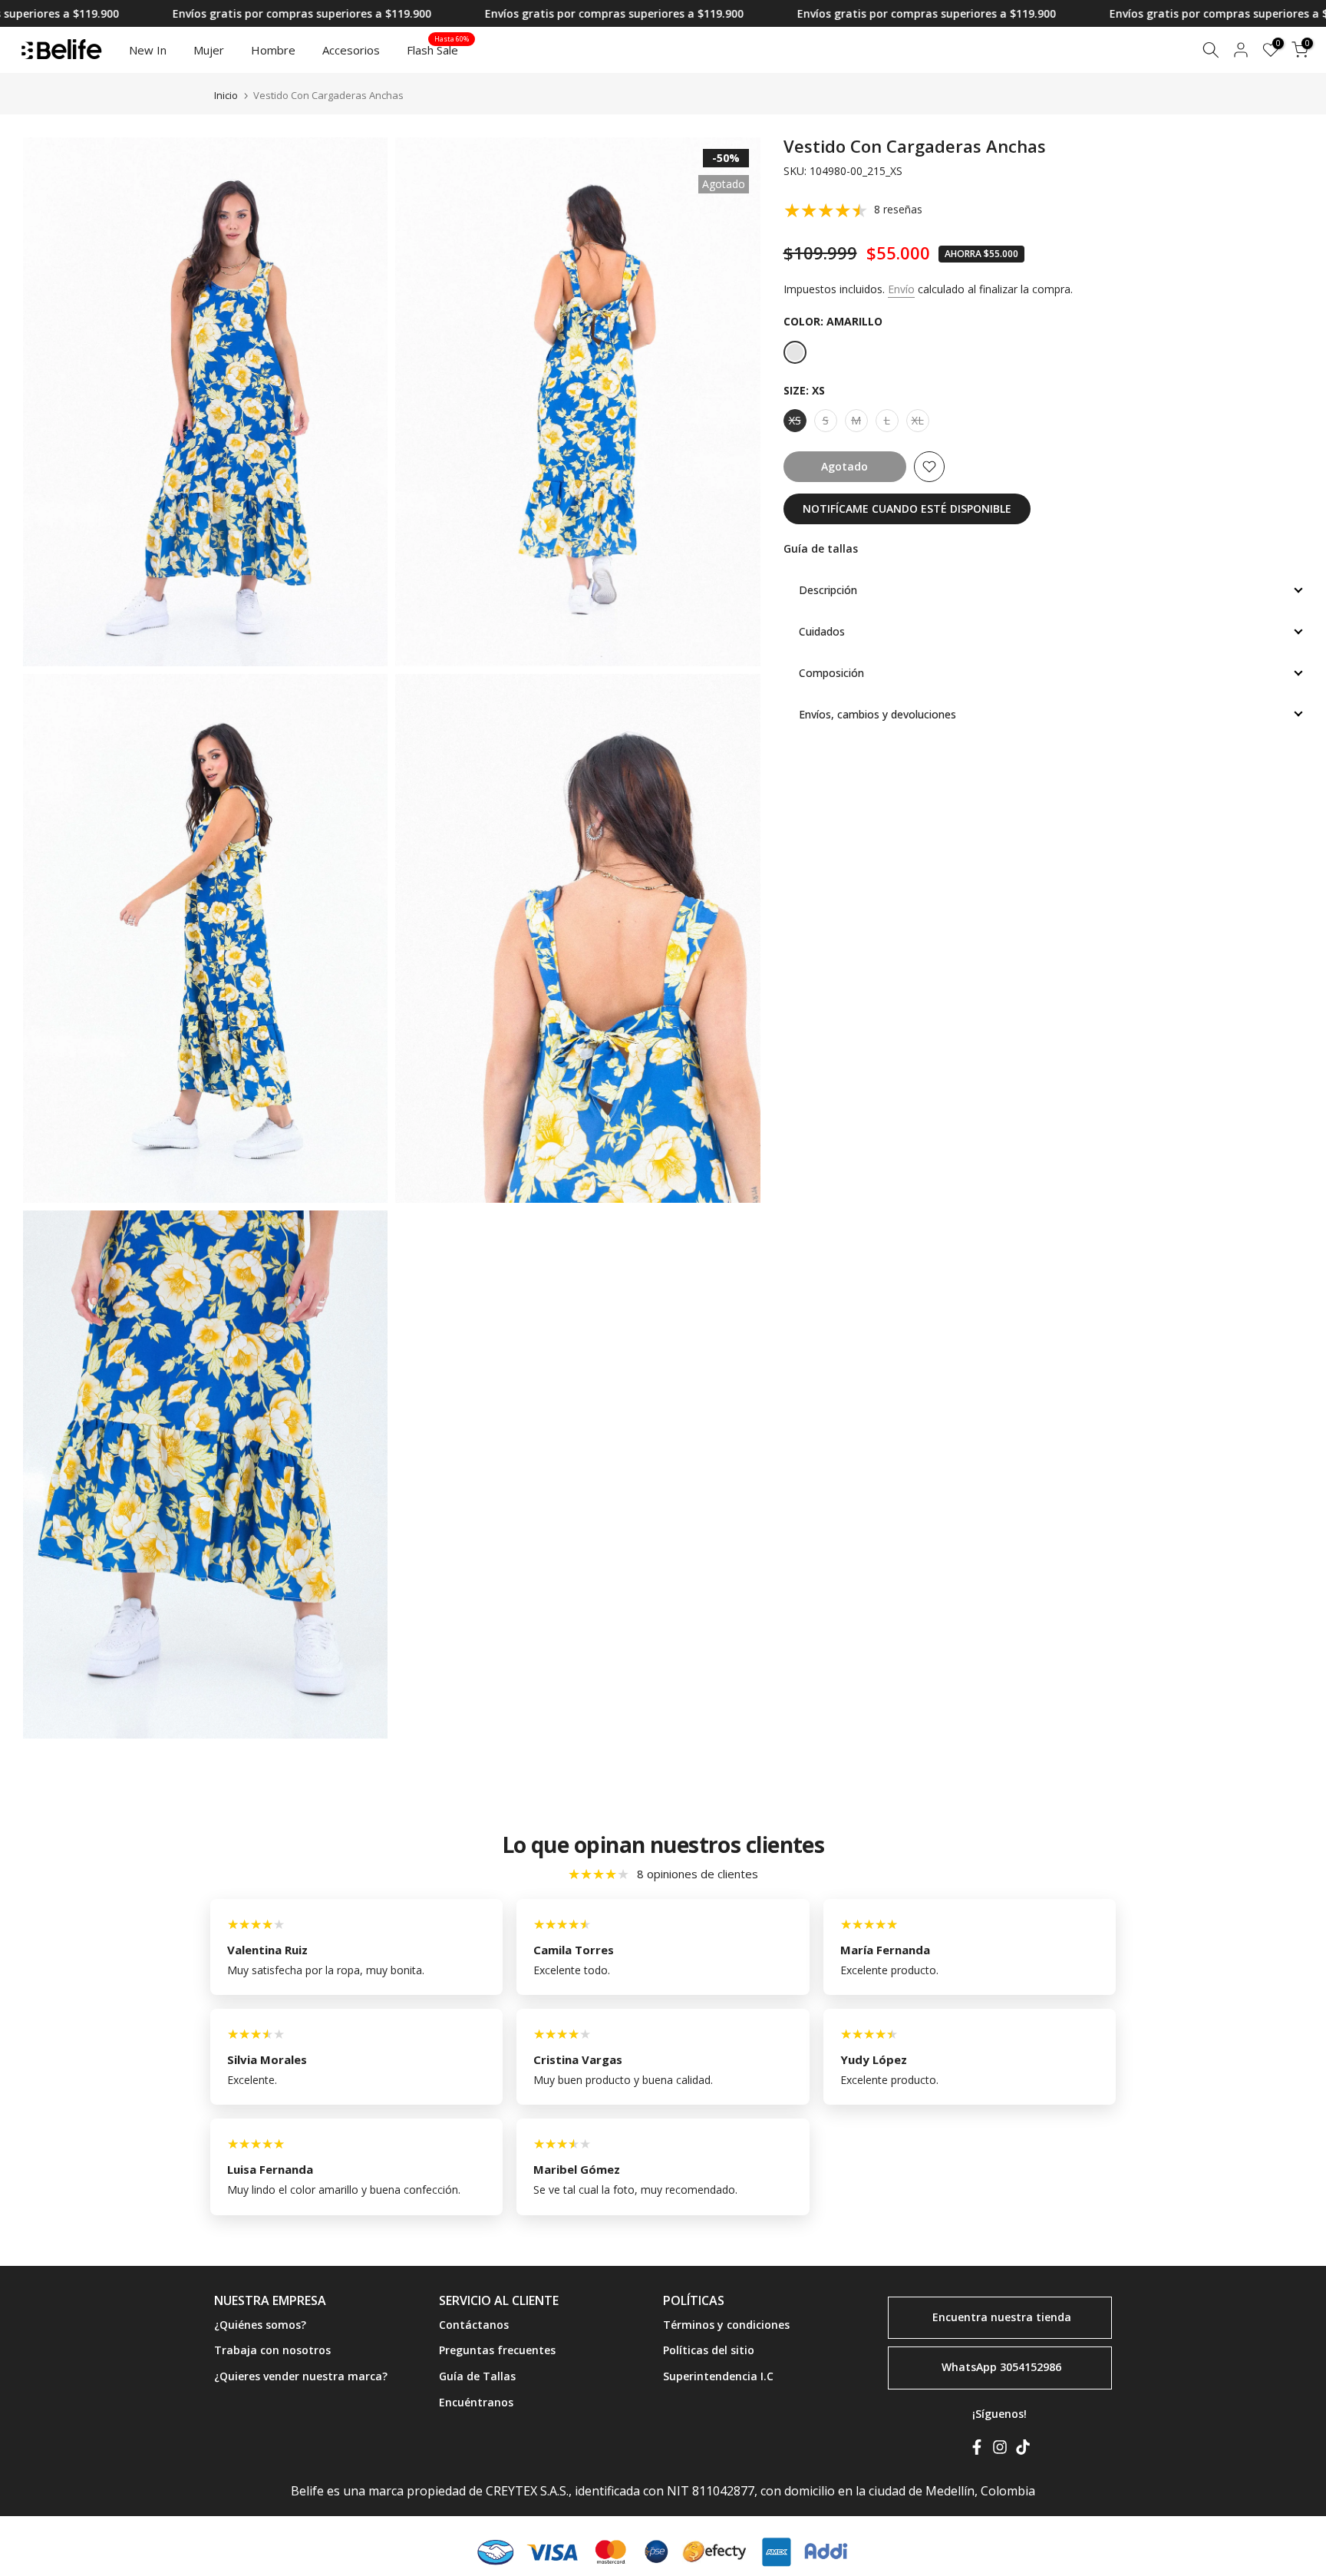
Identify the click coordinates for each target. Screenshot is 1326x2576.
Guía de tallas (821, 548)
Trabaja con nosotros (272, 2350)
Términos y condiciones (726, 2325)
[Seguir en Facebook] (977, 2450)
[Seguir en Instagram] (1000, 2450)
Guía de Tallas (477, 2376)
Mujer (209, 50)
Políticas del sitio (709, 2350)
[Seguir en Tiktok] (1023, 2450)
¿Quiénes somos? (260, 2325)
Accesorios (351, 50)
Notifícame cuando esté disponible (907, 509)
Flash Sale (438, 49)
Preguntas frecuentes (497, 2350)
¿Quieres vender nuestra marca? (301, 2376)
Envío (901, 289)
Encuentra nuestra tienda (1002, 2316)
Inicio (226, 96)
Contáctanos (474, 2325)
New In (148, 50)
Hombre (273, 50)
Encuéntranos (476, 2402)
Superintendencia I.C (718, 2376)
